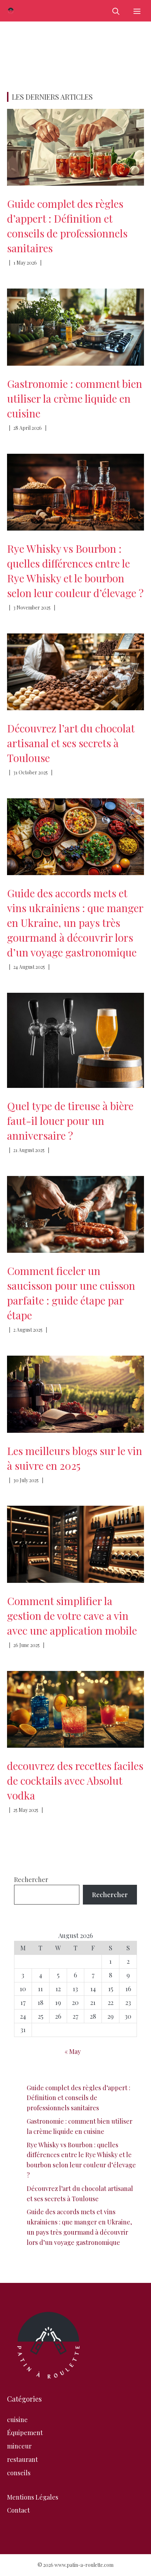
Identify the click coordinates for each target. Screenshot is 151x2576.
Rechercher (31, 1880)
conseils (19, 2473)
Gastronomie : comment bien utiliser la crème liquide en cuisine (75, 398)
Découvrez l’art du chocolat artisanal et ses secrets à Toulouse (71, 743)
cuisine (17, 2420)
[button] (116, 11)
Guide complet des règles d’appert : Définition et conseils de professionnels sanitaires (78, 2098)
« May (73, 2051)
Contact (18, 2510)
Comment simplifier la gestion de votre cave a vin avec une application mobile (72, 1616)
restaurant (22, 2459)
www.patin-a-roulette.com (84, 2565)
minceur (19, 2446)
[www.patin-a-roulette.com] (11, 11)
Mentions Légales (33, 2497)
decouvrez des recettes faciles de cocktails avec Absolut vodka (75, 1781)
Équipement (25, 2433)
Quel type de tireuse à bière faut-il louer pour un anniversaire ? (70, 1121)
